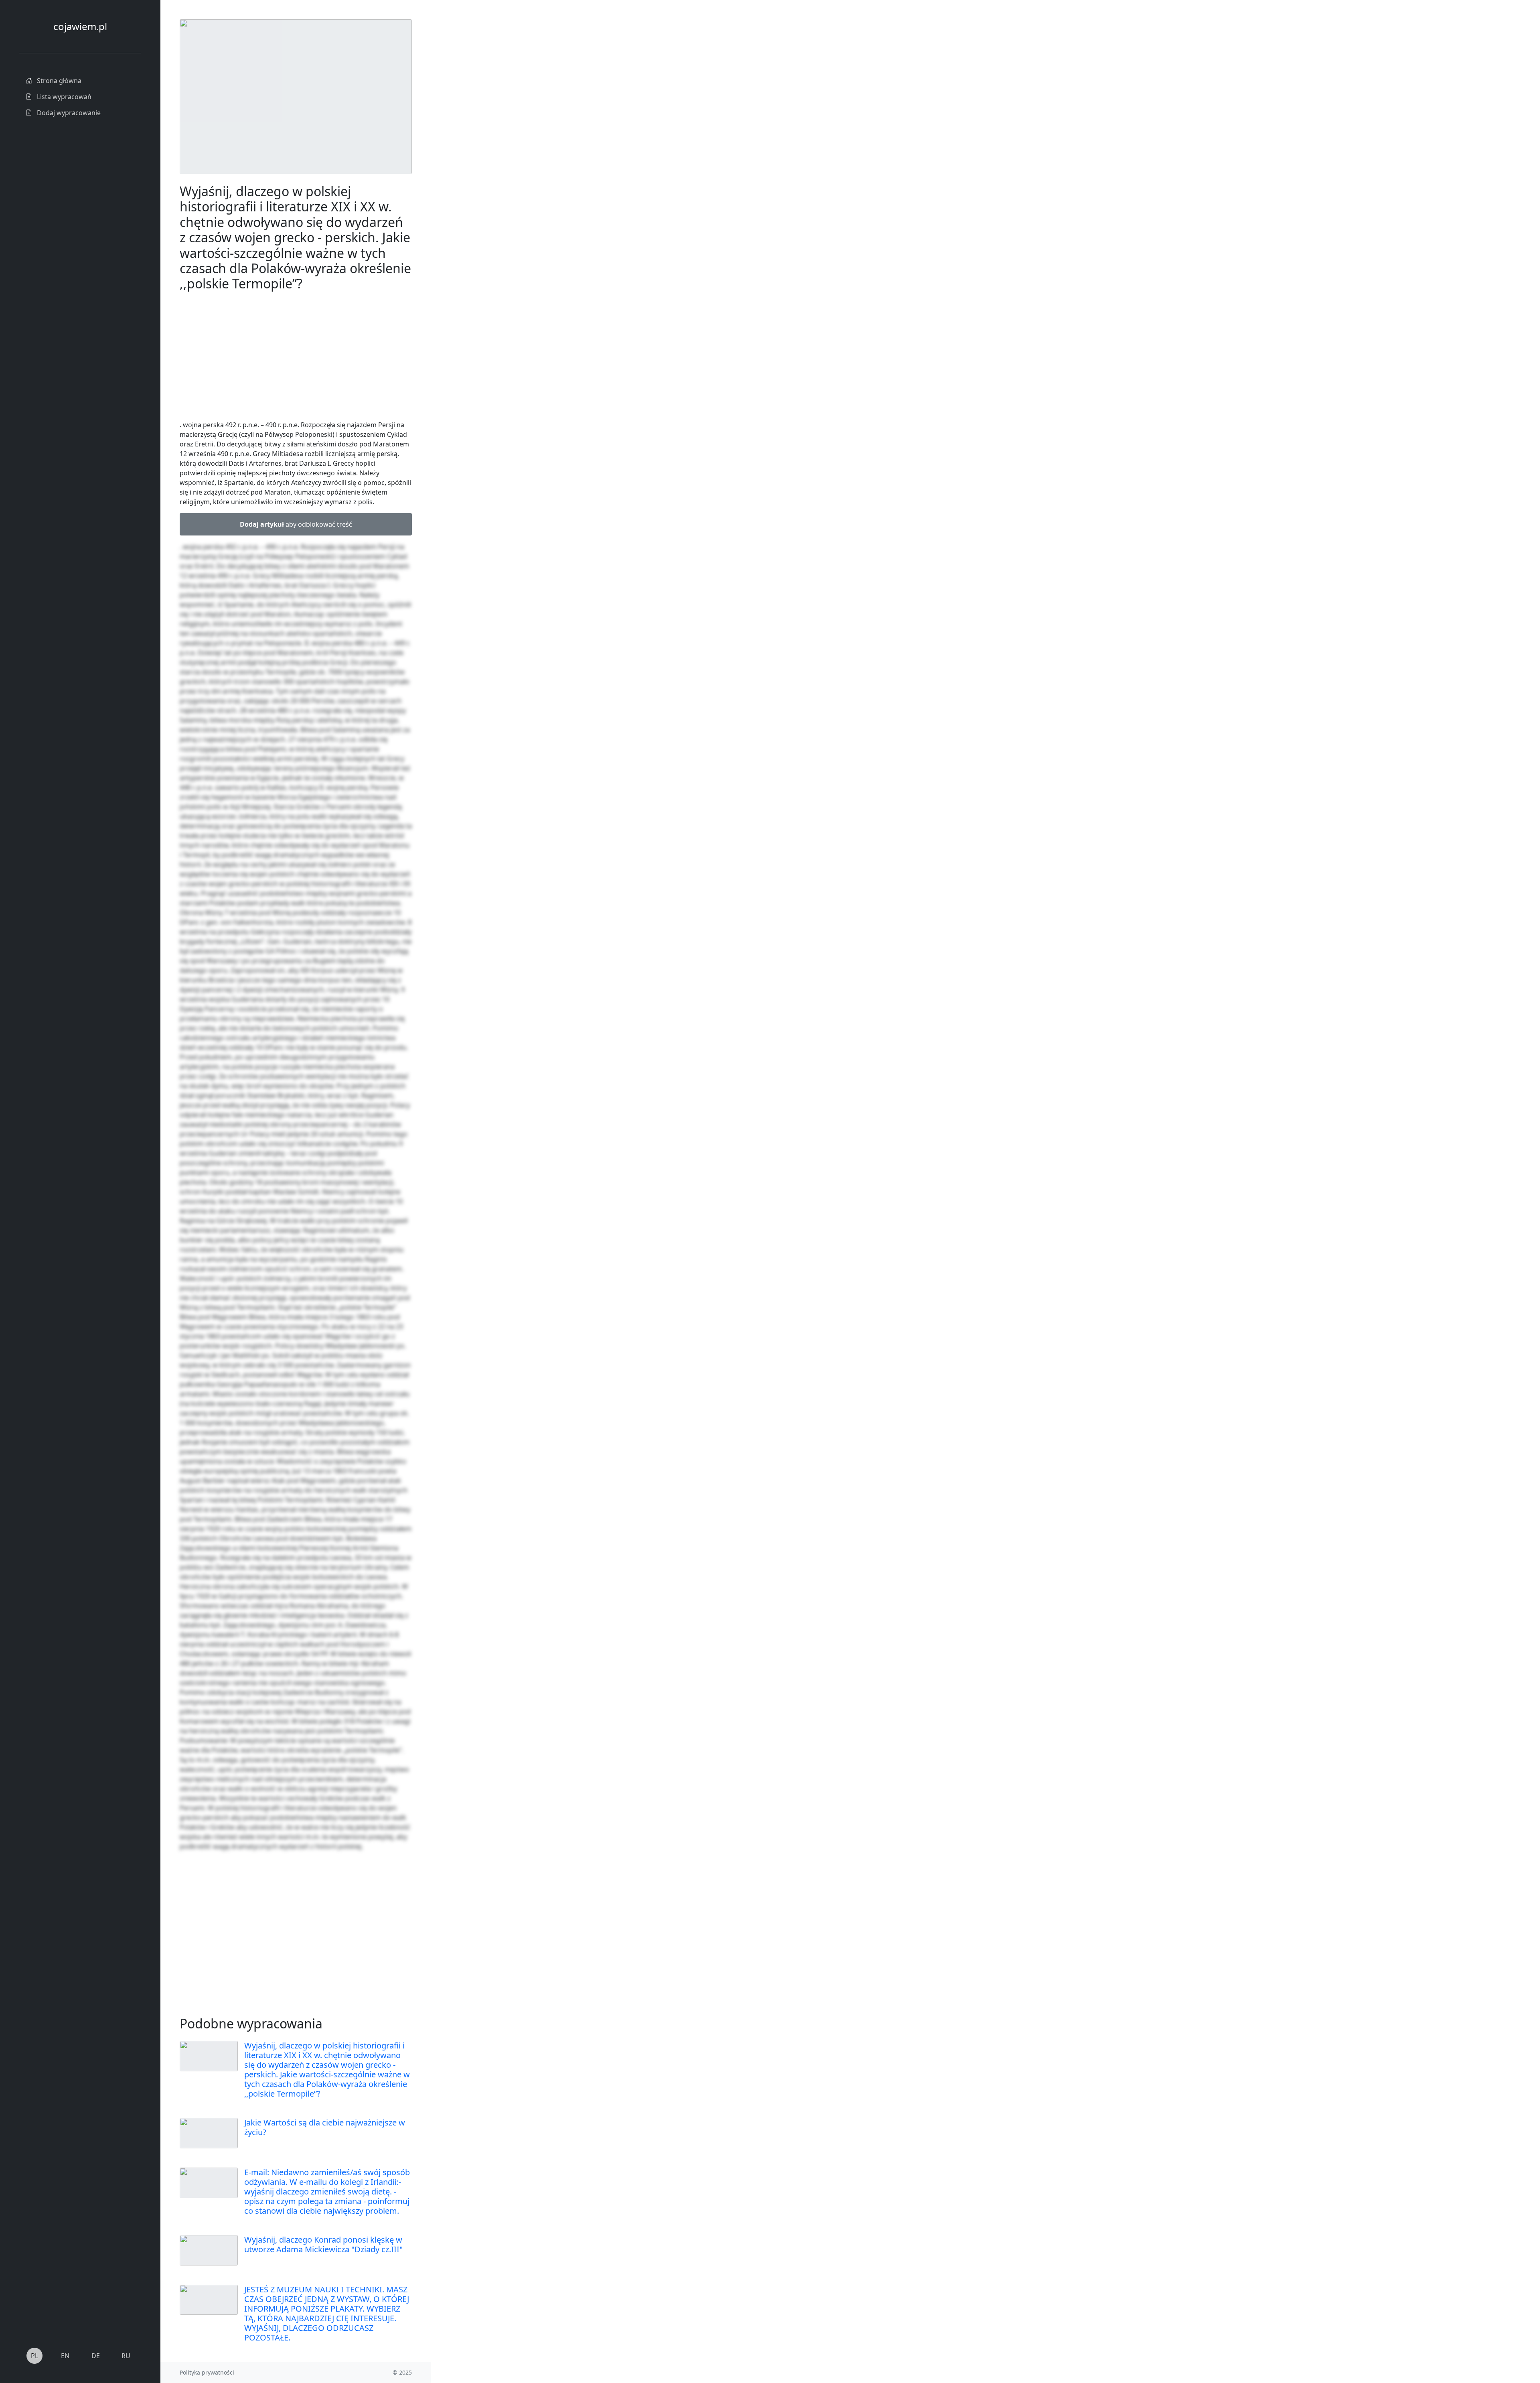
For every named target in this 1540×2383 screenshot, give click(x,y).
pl (34, 2356)
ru (126, 2356)
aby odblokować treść (296, 524)
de (96, 2356)
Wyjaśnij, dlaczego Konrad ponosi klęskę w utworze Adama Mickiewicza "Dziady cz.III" (323, 2244)
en (65, 2356)
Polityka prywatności (207, 2372)
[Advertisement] (491, 140)
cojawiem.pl (80, 26)
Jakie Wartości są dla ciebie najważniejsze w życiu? (325, 2127)
